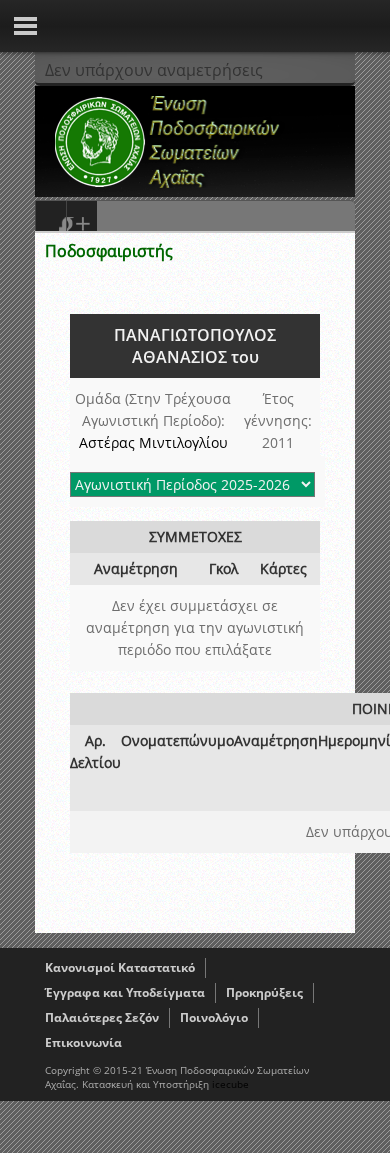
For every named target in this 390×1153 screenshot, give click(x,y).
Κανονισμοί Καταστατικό (120, 967)
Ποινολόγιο (214, 1017)
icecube (230, 1084)
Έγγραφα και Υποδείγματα (125, 992)
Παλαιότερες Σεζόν (102, 1017)
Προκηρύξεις (264, 992)
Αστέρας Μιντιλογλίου (153, 442)
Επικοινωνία (83, 1042)
